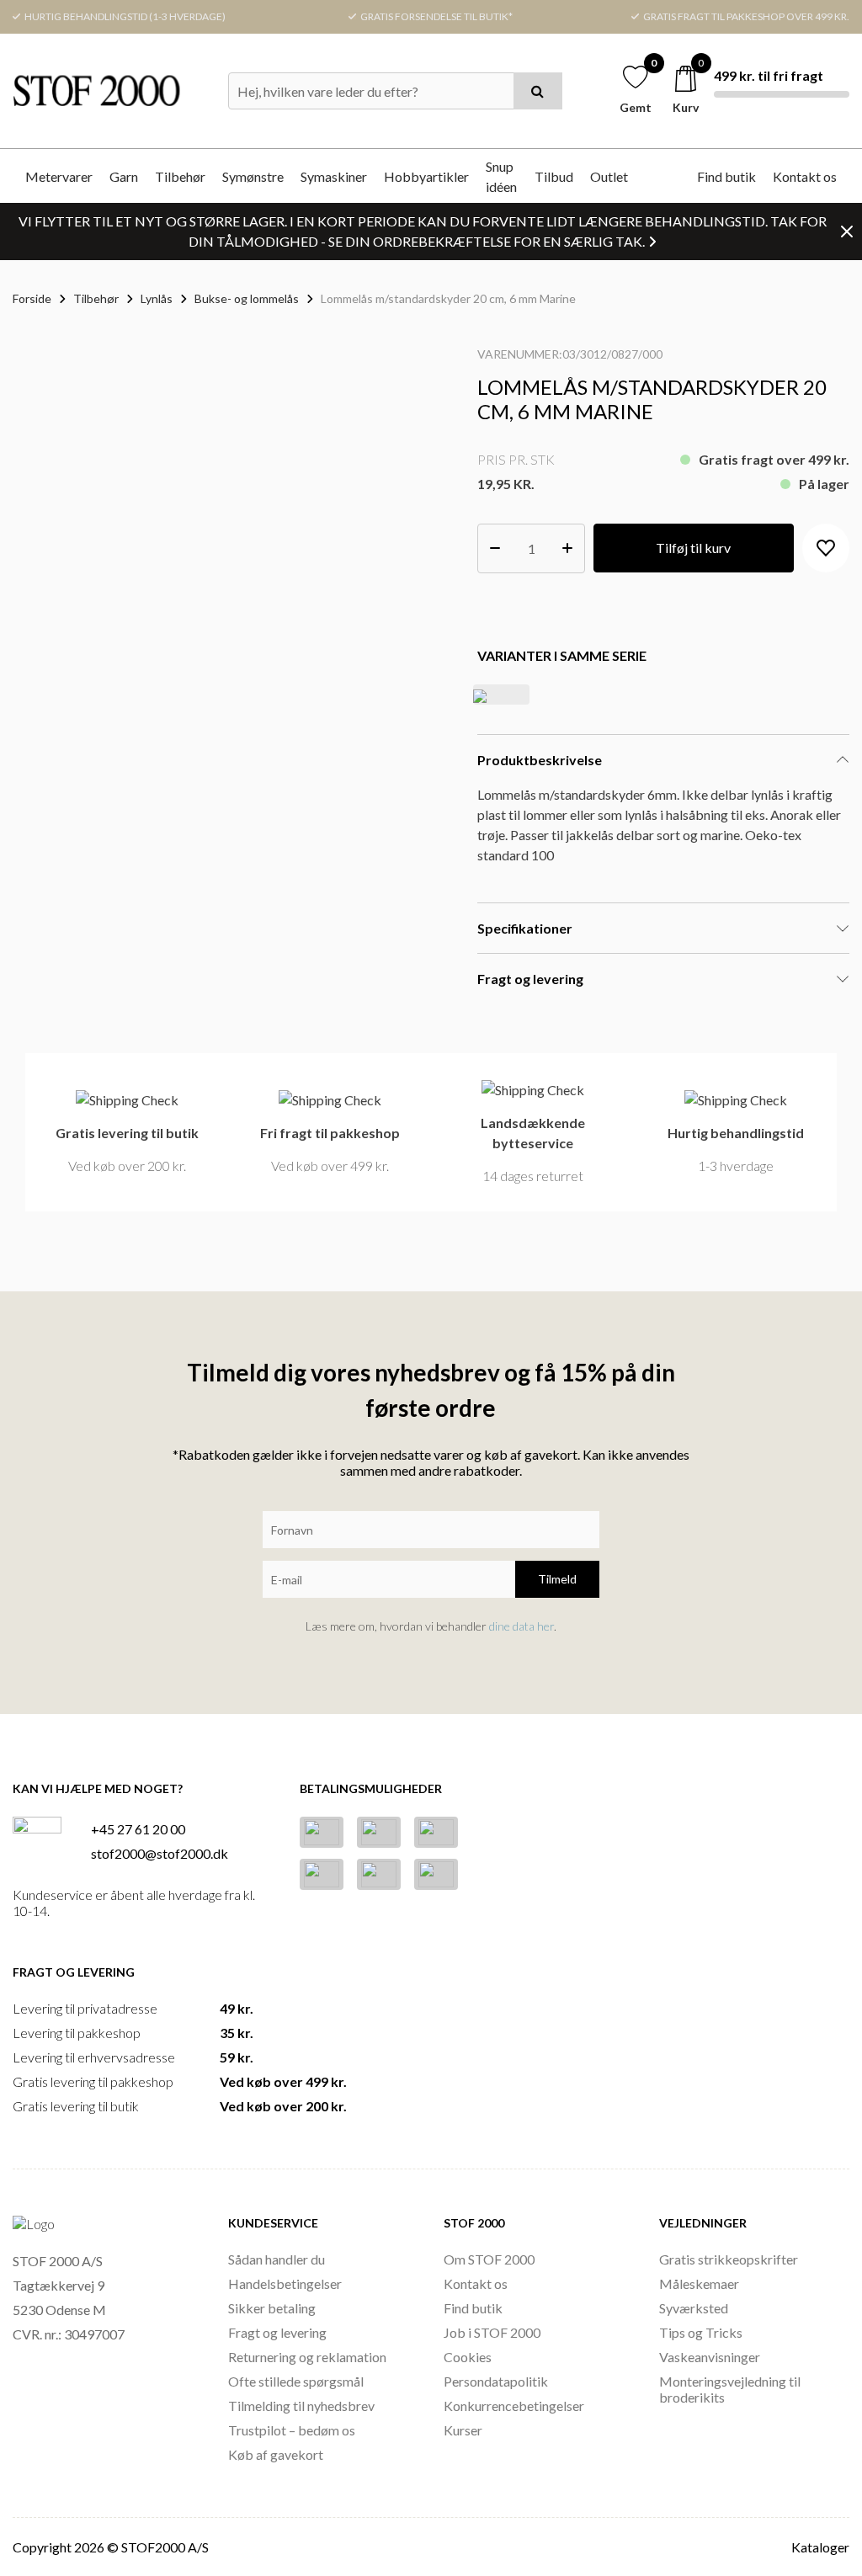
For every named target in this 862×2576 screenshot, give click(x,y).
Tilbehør (180, 176)
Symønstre (253, 176)
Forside (32, 298)
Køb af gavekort (276, 2454)
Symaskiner (334, 176)
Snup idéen (501, 176)
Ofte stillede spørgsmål (296, 2381)
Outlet (609, 176)
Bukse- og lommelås (247, 298)
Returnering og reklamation (307, 2357)
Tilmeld (557, 1579)
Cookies (468, 2357)
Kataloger (820, 2547)
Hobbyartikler (426, 176)
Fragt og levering (277, 2332)
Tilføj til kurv (693, 548)
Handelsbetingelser (285, 2283)
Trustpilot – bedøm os (292, 2430)
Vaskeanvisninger (710, 2357)
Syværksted (694, 2308)
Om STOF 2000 (489, 2259)
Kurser (463, 2430)
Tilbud (554, 176)
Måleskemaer (699, 2283)
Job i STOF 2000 (492, 2332)
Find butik (726, 176)
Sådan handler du (277, 2259)
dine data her (521, 1626)
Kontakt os (805, 176)
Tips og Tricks (701, 2332)
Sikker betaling (272, 2308)
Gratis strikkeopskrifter (729, 2259)
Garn (124, 176)
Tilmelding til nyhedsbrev (301, 2406)
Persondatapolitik (496, 2381)
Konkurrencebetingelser (514, 2406)
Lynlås (157, 298)
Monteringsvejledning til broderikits (730, 2389)
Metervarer (59, 176)
